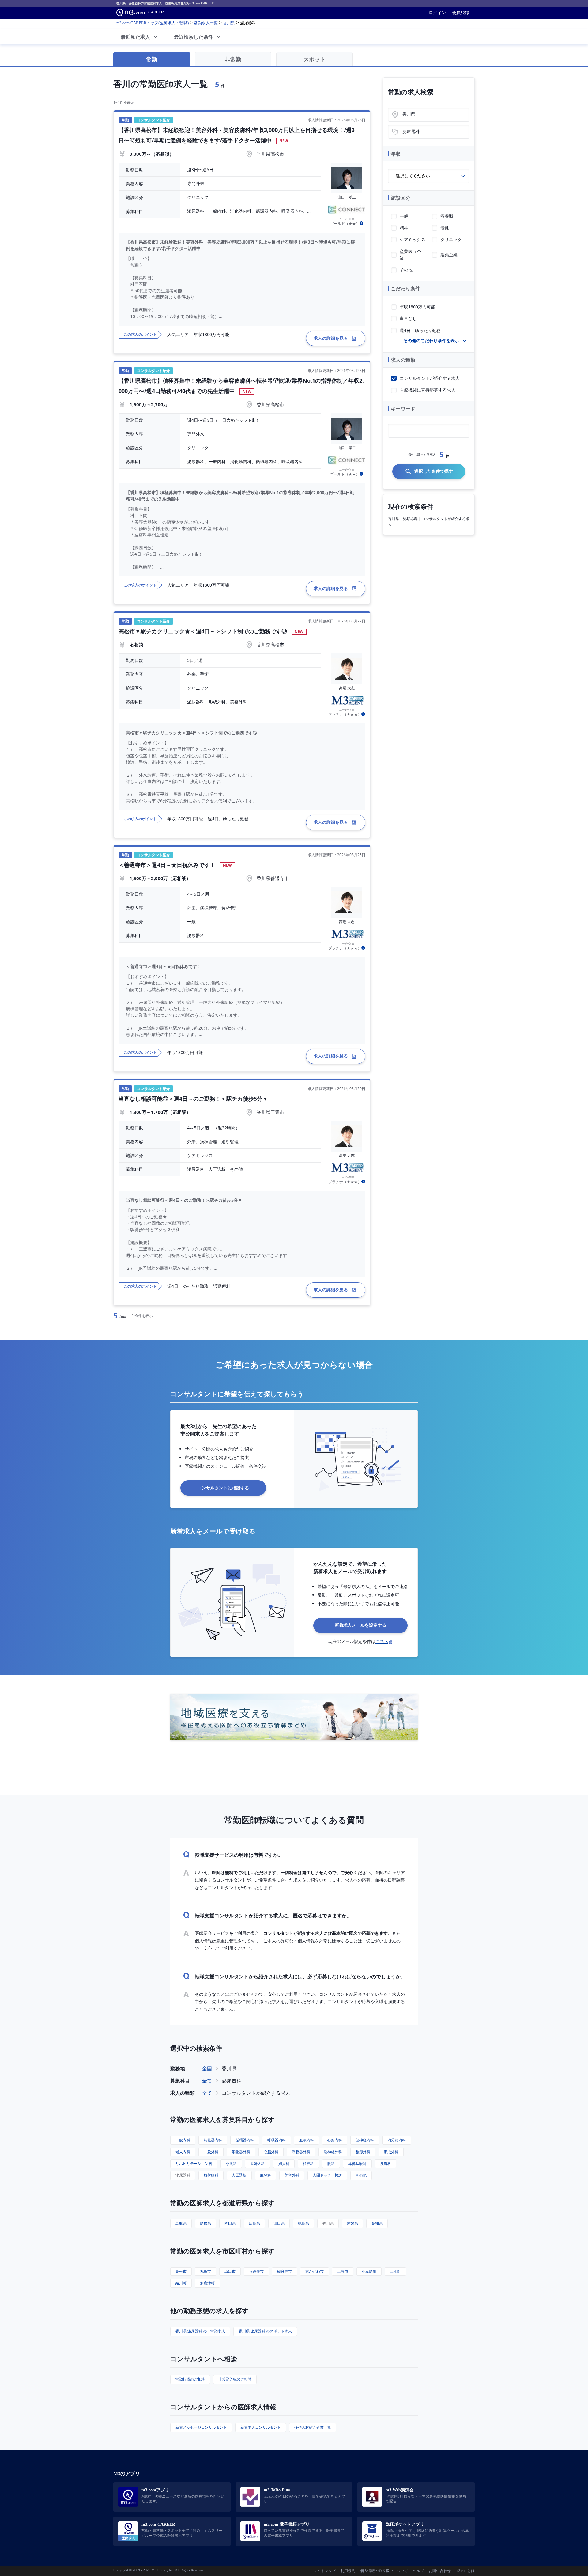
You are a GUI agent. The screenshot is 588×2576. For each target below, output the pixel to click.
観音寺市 (285, 2271)
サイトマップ (325, 2571)
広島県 (254, 2223)
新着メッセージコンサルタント (201, 2427)
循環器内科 (245, 2140)
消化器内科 (213, 2140)
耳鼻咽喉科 (357, 2164)
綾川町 (181, 2283)
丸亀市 (205, 2271)
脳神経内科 (365, 2140)
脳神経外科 (333, 2152)
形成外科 (391, 2152)
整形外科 (363, 2152)
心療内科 (335, 2140)
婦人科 (284, 2164)
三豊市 (343, 2271)
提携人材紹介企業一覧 (313, 2427)
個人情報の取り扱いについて (384, 2571)
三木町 (395, 2271)
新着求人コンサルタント (261, 2427)
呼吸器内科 (277, 2140)
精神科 (308, 2164)
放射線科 (211, 2175)
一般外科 (211, 2152)
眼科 (331, 2164)
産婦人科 (258, 2164)
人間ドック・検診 (327, 2175)
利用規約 (348, 2571)
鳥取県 (181, 2223)
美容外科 (292, 2175)
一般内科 (183, 2140)
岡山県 (230, 2223)
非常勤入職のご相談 (235, 2379)
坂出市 (230, 2271)
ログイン (437, 13)
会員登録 (461, 13)
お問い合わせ (440, 2571)
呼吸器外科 (301, 2152)
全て (207, 2081)
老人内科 (183, 2152)
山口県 (279, 2223)
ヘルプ (418, 2571)
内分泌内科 (397, 2140)
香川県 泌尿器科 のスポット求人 (265, 2331)
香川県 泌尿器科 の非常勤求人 (200, 2331)
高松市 (181, 2271)
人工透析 (239, 2175)
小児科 (231, 2164)
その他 (361, 2175)
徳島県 (303, 2223)
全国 (207, 2068)
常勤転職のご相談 (190, 2379)
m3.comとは (465, 2571)
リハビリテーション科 (194, 2164)
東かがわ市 (315, 2271)
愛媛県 (352, 2223)
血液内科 (307, 2140)
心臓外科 (271, 2152)
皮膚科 (386, 2164)
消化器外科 (241, 2152)
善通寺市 (256, 2271)
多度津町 (207, 2283)
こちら (382, 1641)
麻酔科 (266, 2175)
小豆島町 (369, 2271)
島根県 (205, 2223)
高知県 (377, 2223)
